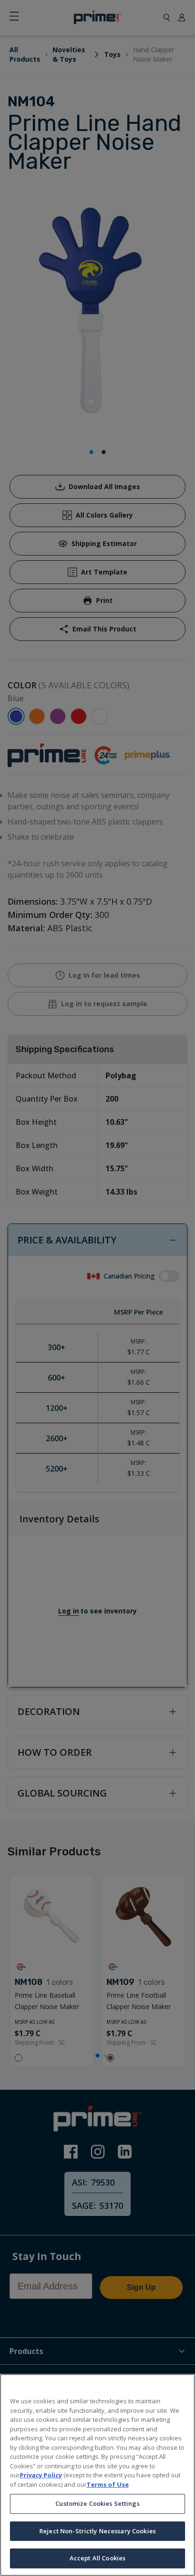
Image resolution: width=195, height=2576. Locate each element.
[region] (97, 2475)
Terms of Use (108, 2484)
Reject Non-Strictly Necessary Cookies (97, 2531)
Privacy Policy (41, 2475)
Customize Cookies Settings (97, 2503)
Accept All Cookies (97, 2558)
